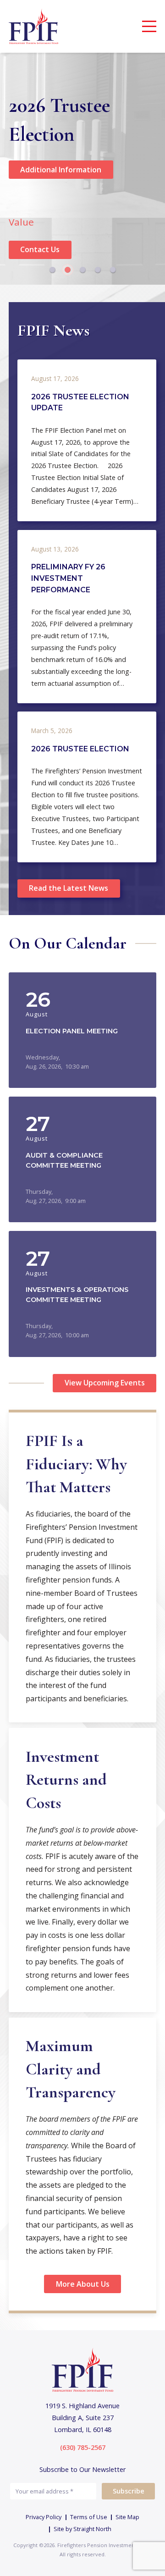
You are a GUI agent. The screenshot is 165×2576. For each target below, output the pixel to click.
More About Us (83, 2284)
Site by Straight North (82, 2529)
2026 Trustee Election (80, 749)
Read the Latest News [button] (69, 888)
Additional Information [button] (61, 170)
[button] (52, 270)
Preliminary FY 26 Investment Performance (68, 578)
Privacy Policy (44, 2517)
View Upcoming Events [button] (105, 1383)
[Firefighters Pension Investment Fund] (34, 26)
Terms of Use (89, 2517)
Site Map (127, 2517)
